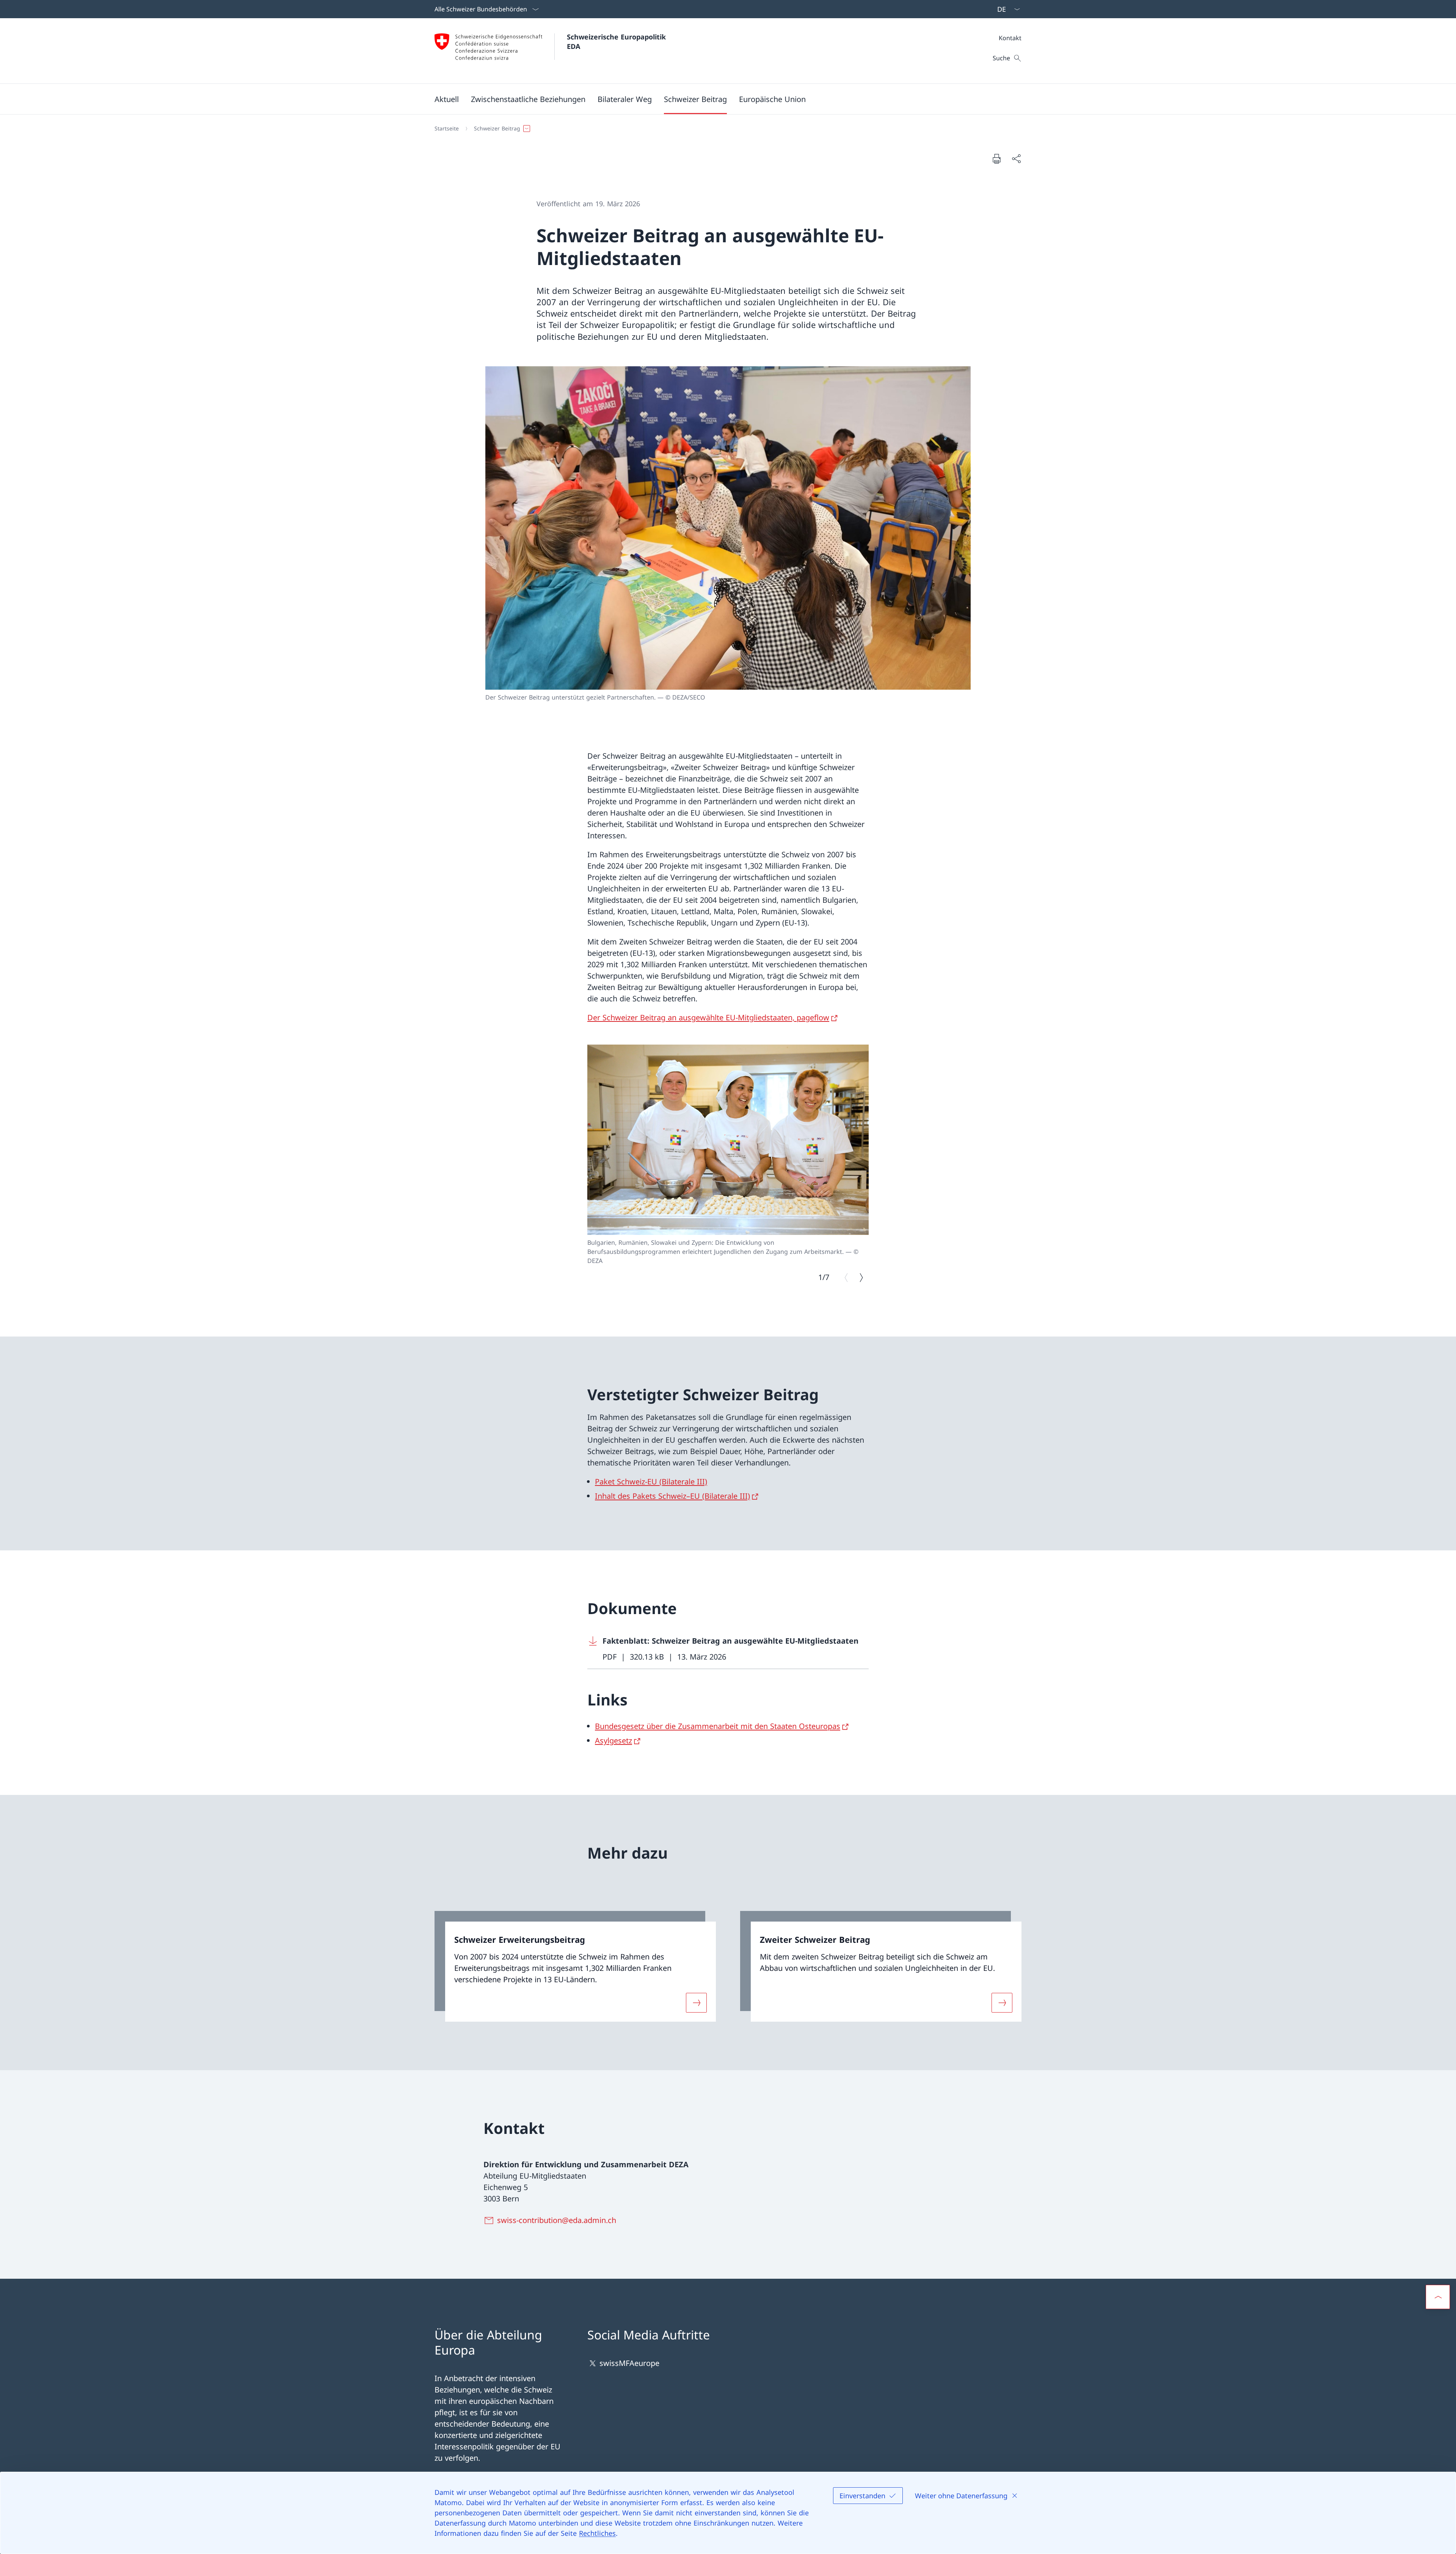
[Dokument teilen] (1016, 158)
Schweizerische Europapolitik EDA (617, 42)
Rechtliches (597, 2533)
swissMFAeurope (629, 2363)
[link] (575, 1966)
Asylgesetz (613, 1740)
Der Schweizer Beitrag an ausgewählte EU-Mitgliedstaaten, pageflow (708, 1017)
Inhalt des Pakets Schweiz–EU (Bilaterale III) (672, 1496)
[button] (447, 99)
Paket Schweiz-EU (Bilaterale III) (651, 1481)
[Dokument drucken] (996, 158)
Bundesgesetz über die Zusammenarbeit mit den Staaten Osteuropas (718, 1726)
